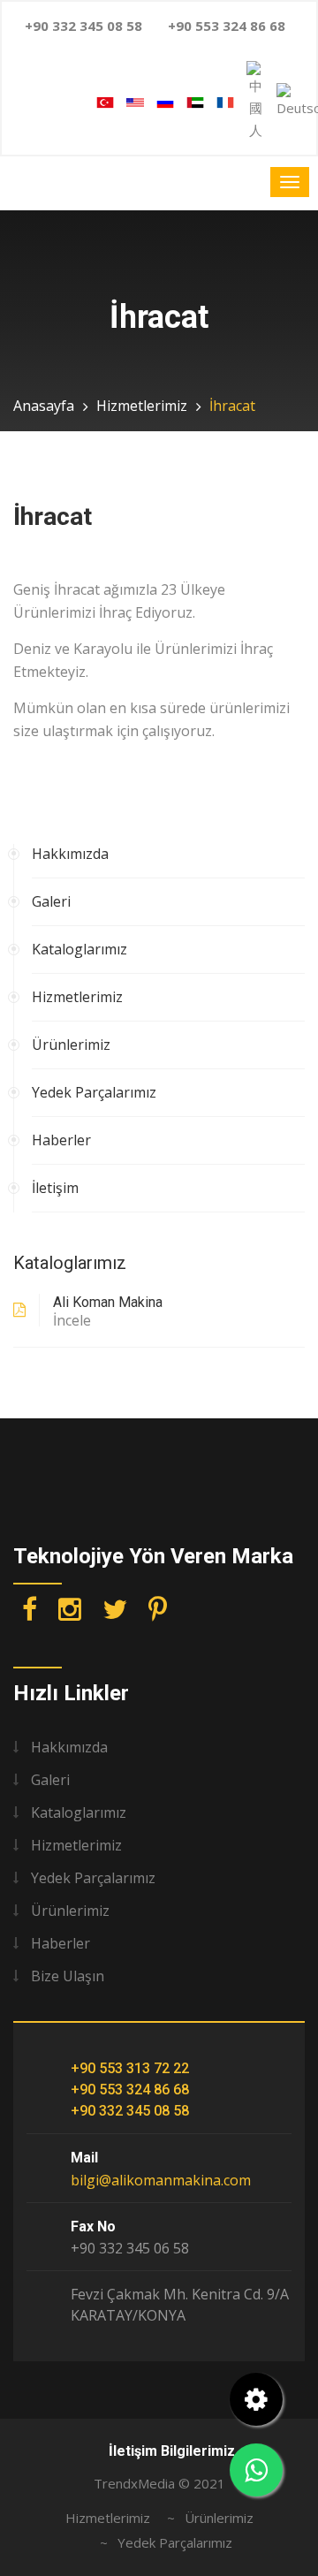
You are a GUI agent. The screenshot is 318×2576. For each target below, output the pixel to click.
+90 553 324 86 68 (130, 2090)
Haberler (61, 1140)
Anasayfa (44, 406)
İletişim (55, 1188)
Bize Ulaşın (68, 1976)
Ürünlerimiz (71, 1045)
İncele (72, 1320)
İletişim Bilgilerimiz (172, 2451)
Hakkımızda (70, 854)
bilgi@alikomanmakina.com (161, 2180)
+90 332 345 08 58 (130, 2111)
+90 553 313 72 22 (130, 2068)
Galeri (51, 901)
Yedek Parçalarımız (94, 1092)
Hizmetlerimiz (142, 406)
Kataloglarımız (79, 949)
